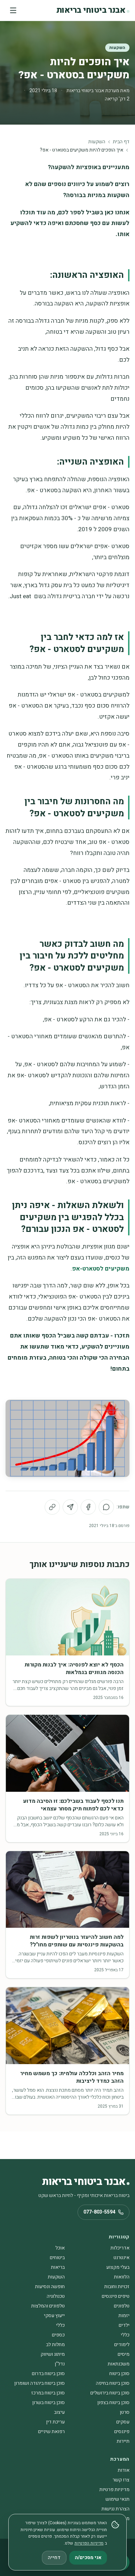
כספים (58, 2335)
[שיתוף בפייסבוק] (88, 1507)
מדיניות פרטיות (114, 2490)
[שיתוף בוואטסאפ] (106, 1507)
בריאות (58, 2267)
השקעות (117, 48)
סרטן (125, 2412)
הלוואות (122, 2277)
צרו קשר (121, 2480)
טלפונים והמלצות (48, 2306)
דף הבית (121, 142)
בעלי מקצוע (118, 2267)
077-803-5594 (99, 2212)
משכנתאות (119, 2364)
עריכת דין (55, 2422)
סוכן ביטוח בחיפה (113, 2383)
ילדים (124, 2325)
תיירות (123, 2441)
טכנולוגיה (56, 2296)
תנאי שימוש (118, 2499)
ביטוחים (57, 2258)
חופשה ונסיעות (50, 2287)
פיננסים (122, 2432)
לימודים (122, 2345)
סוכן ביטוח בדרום (48, 2374)
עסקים (123, 2422)
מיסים (124, 2354)
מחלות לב (55, 2345)
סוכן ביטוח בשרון (48, 2403)
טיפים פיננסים (116, 2296)
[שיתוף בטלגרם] (70, 1507)
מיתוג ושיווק (53, 2354)
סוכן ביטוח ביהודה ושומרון (39, 2383)
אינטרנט (121, 2258)
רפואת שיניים (51, 2432)
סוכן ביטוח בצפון (113, 2403)
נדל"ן (60, 2364)
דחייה (54, 2558)
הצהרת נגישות (115, 2509)
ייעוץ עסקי (54, 2316)
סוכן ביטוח (119, 2374)
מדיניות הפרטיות (89, 2543)
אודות (124, 2470)
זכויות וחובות (117, 2287)
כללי (60, 2325)
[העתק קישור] (52, 1507)
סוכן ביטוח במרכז (48, 2393)
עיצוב (59, 2412)
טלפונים (122, 2306)
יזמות (124, 2316)
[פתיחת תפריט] (13, 10)
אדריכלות (120, 2248)
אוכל (60, 2248)
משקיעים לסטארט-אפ (101, 1269)
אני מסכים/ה (88, 2558)
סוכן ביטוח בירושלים (110, 2393)
